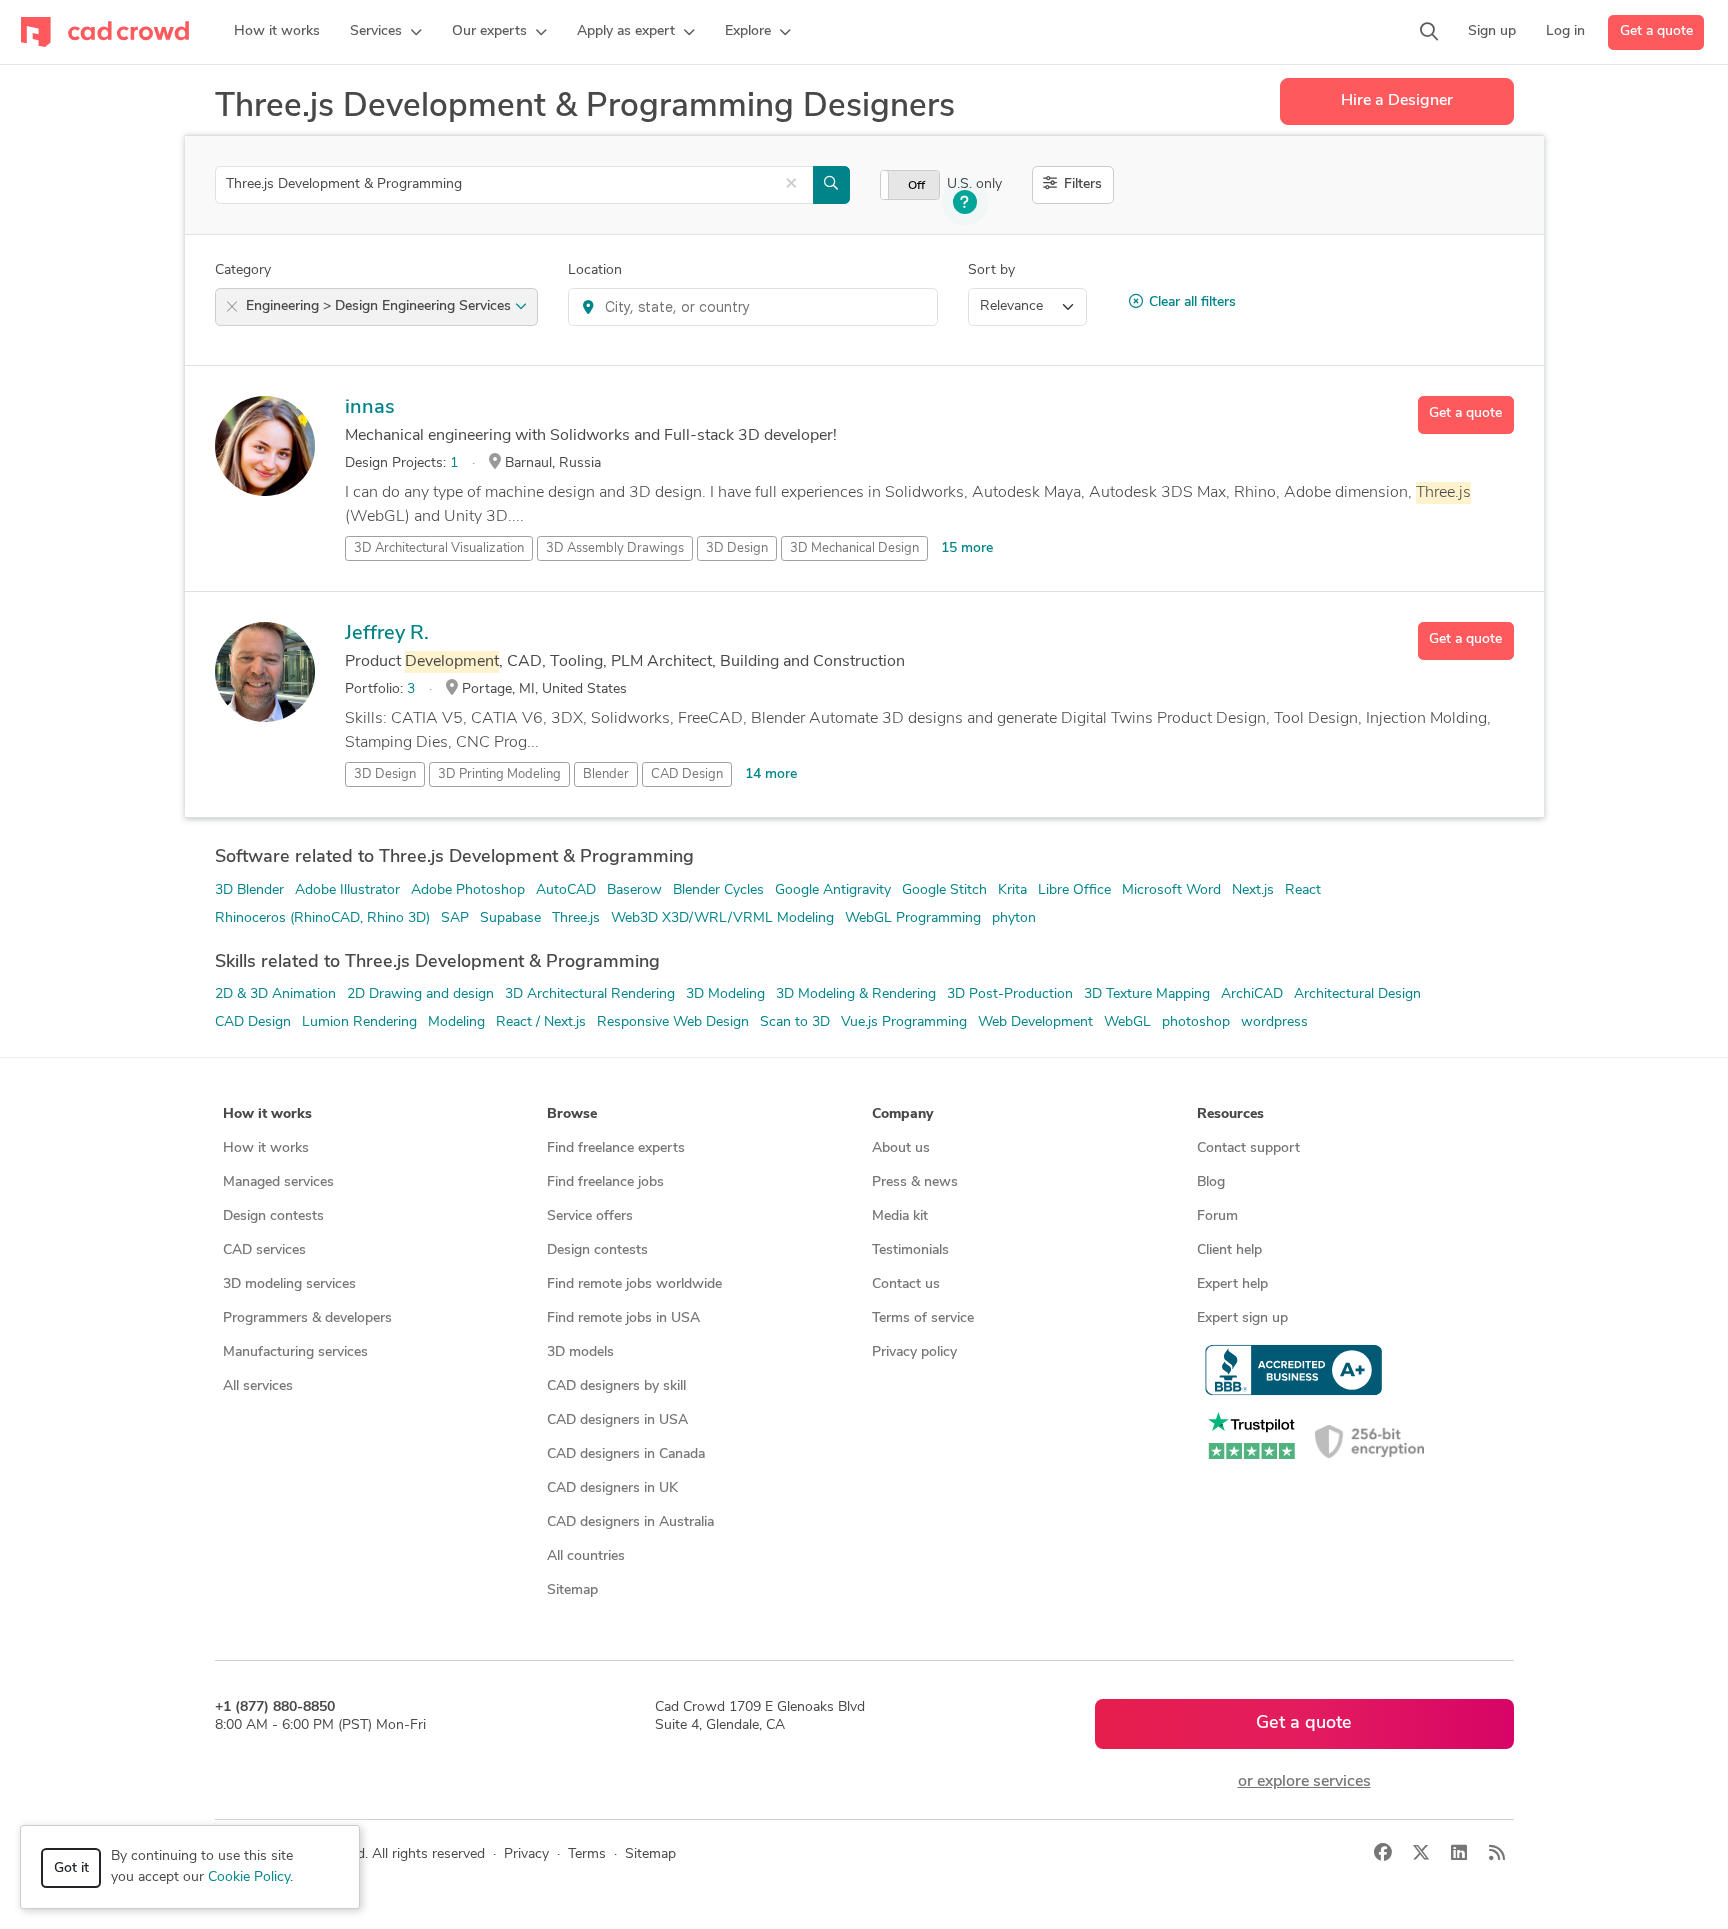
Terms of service (923, 1318)
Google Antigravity (833, 890)
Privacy (526, 1854)
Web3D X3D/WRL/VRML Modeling (722, 918)
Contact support (1248, 1148)
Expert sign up (1242, 1318)
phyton (1014, 918)
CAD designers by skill (616, 1386)
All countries (586, 1556)
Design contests (273, 1216)
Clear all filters (1192, 302)
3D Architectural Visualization (439, 548)
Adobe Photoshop (468, 890)
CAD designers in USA (617, 1420)
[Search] (1429, 32)
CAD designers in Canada (626, 1454)
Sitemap (572, 1590)
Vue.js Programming (904, 1022)
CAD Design (687, 774)
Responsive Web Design (673, 1022)
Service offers (590, 1216)
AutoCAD (566, 890)
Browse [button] (572, 1114)
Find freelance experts (616, 1148)
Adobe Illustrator (347, 890)
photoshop (1196, 1022)
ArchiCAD (1252, 994)
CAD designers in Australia (630, 1522)
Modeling (456, 1022)
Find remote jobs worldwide (634, 1284)
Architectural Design (1357, 994)
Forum (1217, 1216)
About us (901, 1148)
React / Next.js (541, 1022)
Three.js (576, 918)
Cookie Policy (249, 1877)
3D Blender (249, 890)
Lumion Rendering (359, 1022)
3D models (580, 1352)
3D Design (737, 548)
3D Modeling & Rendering (856, 994)
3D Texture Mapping (1147, 994)
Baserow (634, 890)
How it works (266, 1148)
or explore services (1304, 1782)
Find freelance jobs (605, 1182)
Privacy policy (914, 1352)
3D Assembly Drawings (615, 548)
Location (595, 270)
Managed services (278, 1182)
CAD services (264, 1250)
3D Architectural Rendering (590, 994)
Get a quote (1656, 31)
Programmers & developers (307, 1318)
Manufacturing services (295, 1352)
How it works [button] (267, 1114)
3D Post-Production (1010, 994)
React (1303, 890)
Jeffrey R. (387, 634)
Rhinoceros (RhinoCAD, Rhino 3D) (322, 918)
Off (916, 186)
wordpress (1274, 1022)
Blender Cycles (718, 890)
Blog (1211, 1182)
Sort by (991, 270)
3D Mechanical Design (854, 548)
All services (258, 1386)
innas (370, 408)
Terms (587, 1854)
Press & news (915, 1182)
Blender (606, 774)
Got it (71, 1868)
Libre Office (1074, 890)
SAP (455, 918)
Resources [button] (1230, 1114)
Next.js (1253, 890)
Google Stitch (944, 890)
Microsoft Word (1171, 890)
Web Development (1035, 1022)
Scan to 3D (795, 1022)
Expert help (1232, 1284)
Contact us (906, 1284)
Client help (1229, 1250)
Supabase (510, 918)
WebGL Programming (913, 918)
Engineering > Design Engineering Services (380, 306)
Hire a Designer (1397, 101)
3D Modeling (725, 994)
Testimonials (910, 1250)
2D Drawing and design (420, 994)
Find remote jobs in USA (623, 1318)
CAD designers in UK (612, 1488)
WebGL (1127, 1022)
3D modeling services (289, 1284)
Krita (1012, 890)
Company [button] (902, 1114)
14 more (771, 774)
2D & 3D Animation (275, 994)
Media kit (900, 1216)
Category (243, 270)
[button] (386, 32)
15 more (967, 548)
